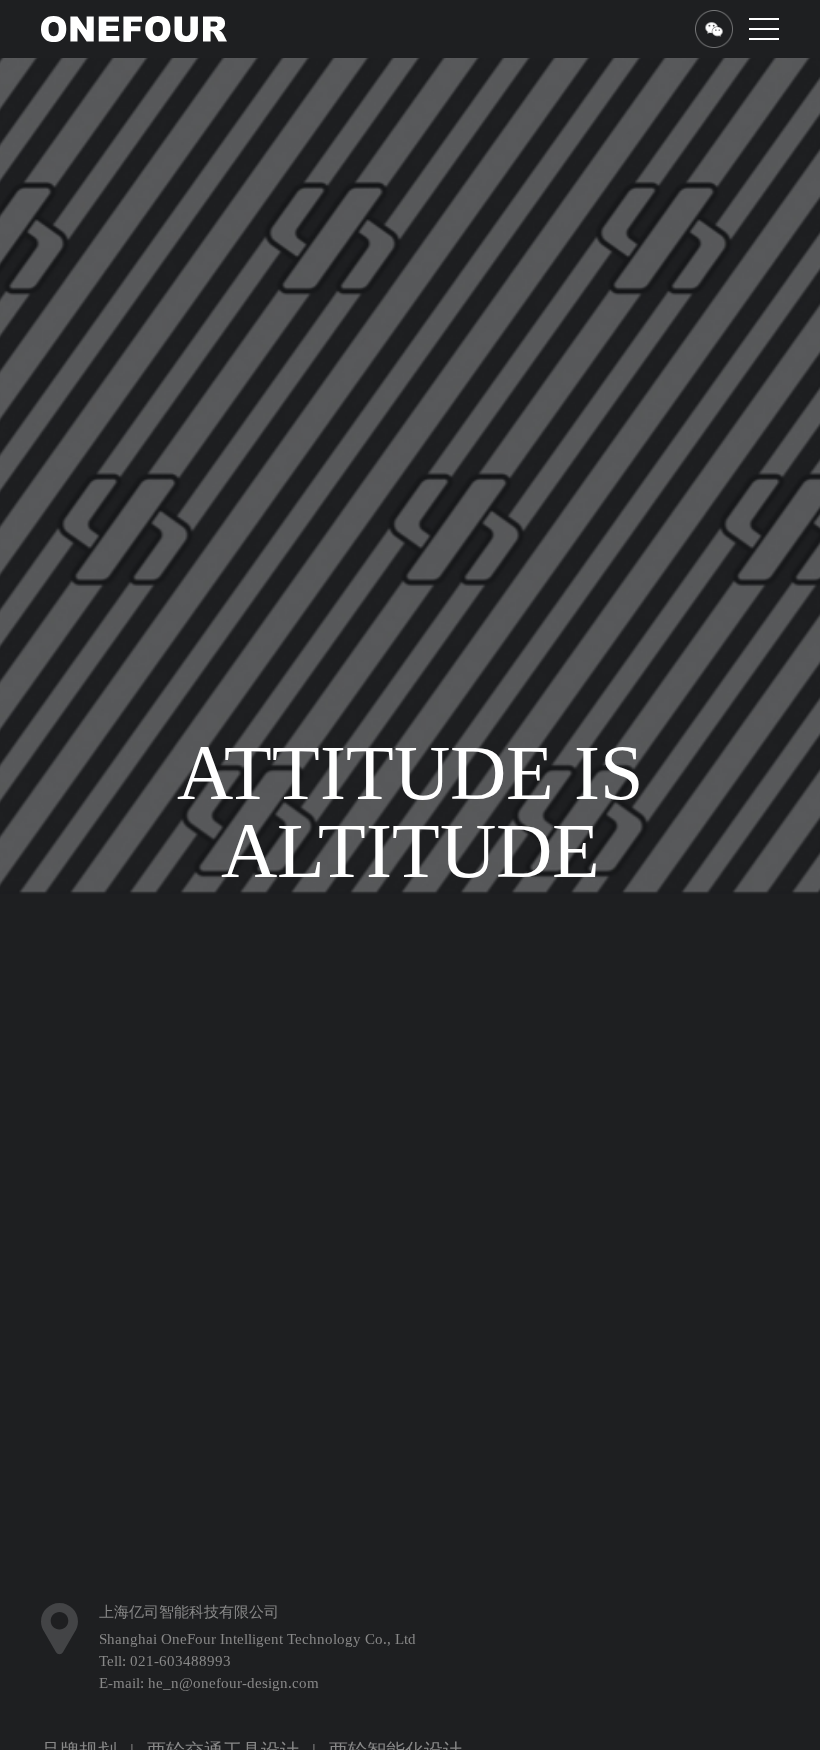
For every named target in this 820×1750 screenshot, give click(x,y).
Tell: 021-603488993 (165, 1726)
